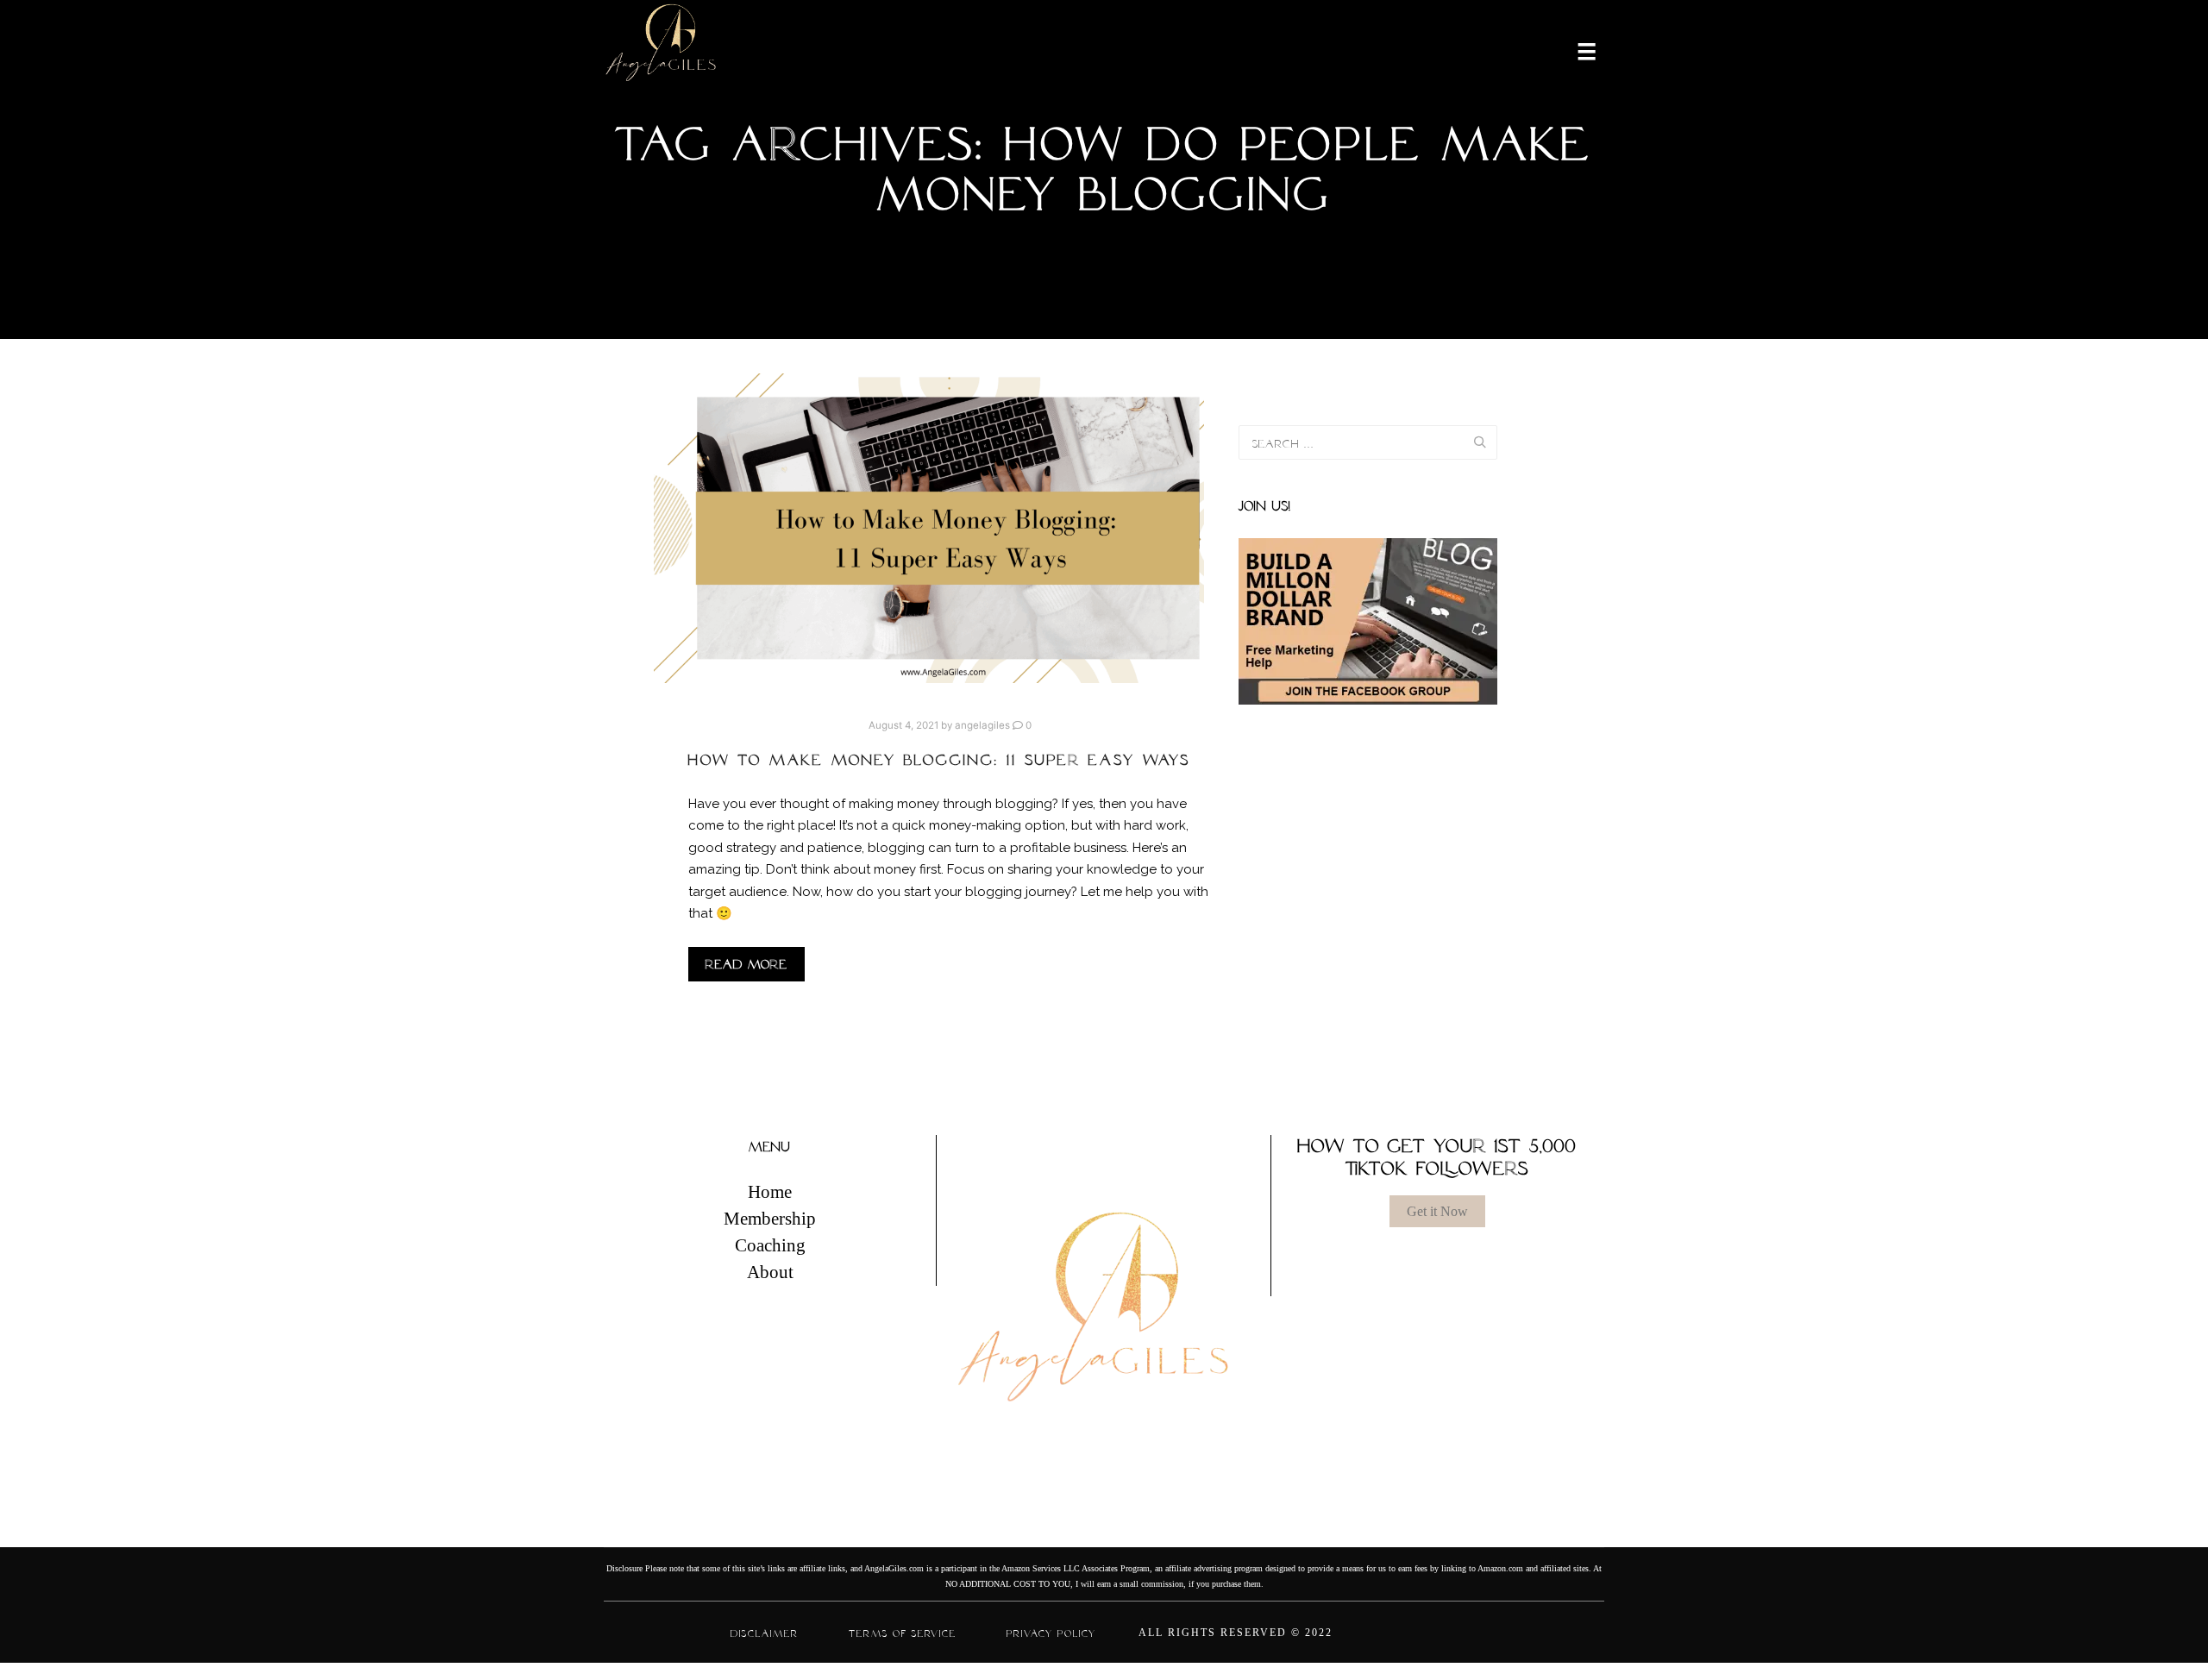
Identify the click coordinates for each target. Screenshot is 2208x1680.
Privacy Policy (1051, 1633)
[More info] (1576, 50)
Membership (770, 1219)
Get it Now (1437, 1211)
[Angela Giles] (662, 50)
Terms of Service (903, 1633)
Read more (746, 964)
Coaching (770, 1245)
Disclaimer (765, 1633)
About (770, 1272)
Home (770, 1192)
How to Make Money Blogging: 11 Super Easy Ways (939, 760)
